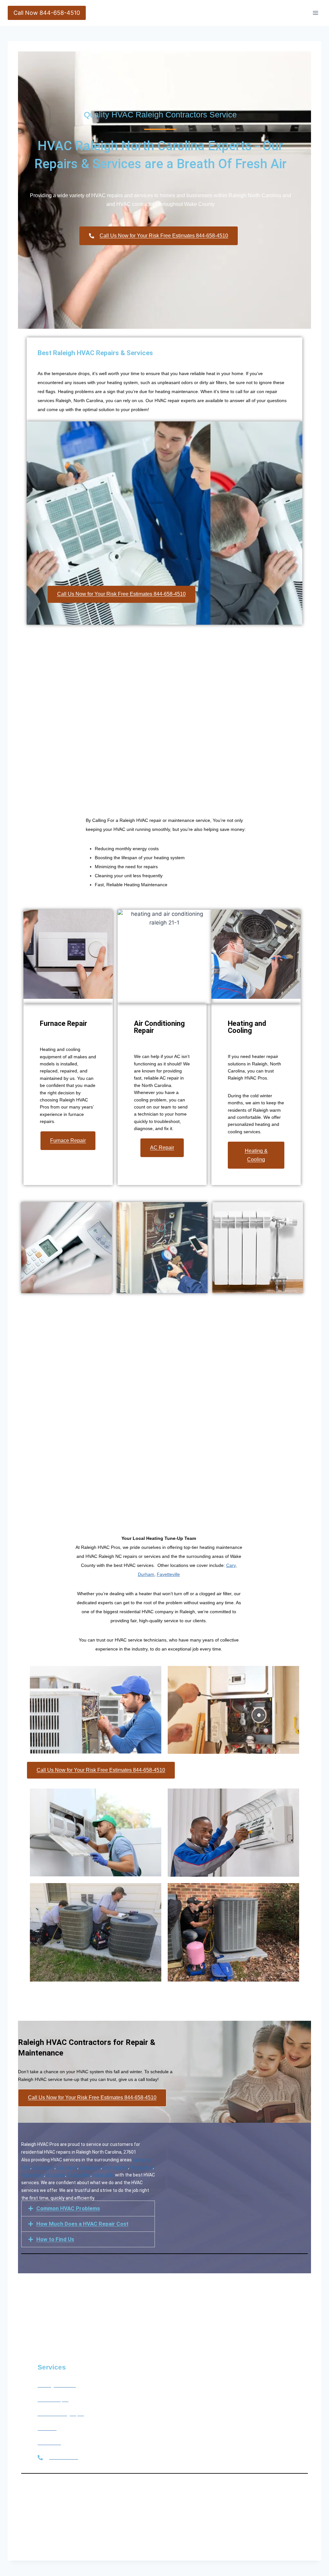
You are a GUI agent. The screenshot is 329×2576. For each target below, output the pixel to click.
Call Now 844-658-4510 (47, 13)
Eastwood (67, 2167)
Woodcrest (142, 2167)
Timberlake (79, 2175)
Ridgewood (33, 2175)
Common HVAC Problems (68, 2208)
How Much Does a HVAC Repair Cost (82, 2224)
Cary (231, 1565)
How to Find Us (55, 2239)
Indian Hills (103, 2175)
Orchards (56, 2175)
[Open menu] (315, 13)
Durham (146, 1574)
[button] (88, 2208)
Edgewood (90, 2167)
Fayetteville (168, 1574)
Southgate (44, 2167)
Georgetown (116, 2167)
